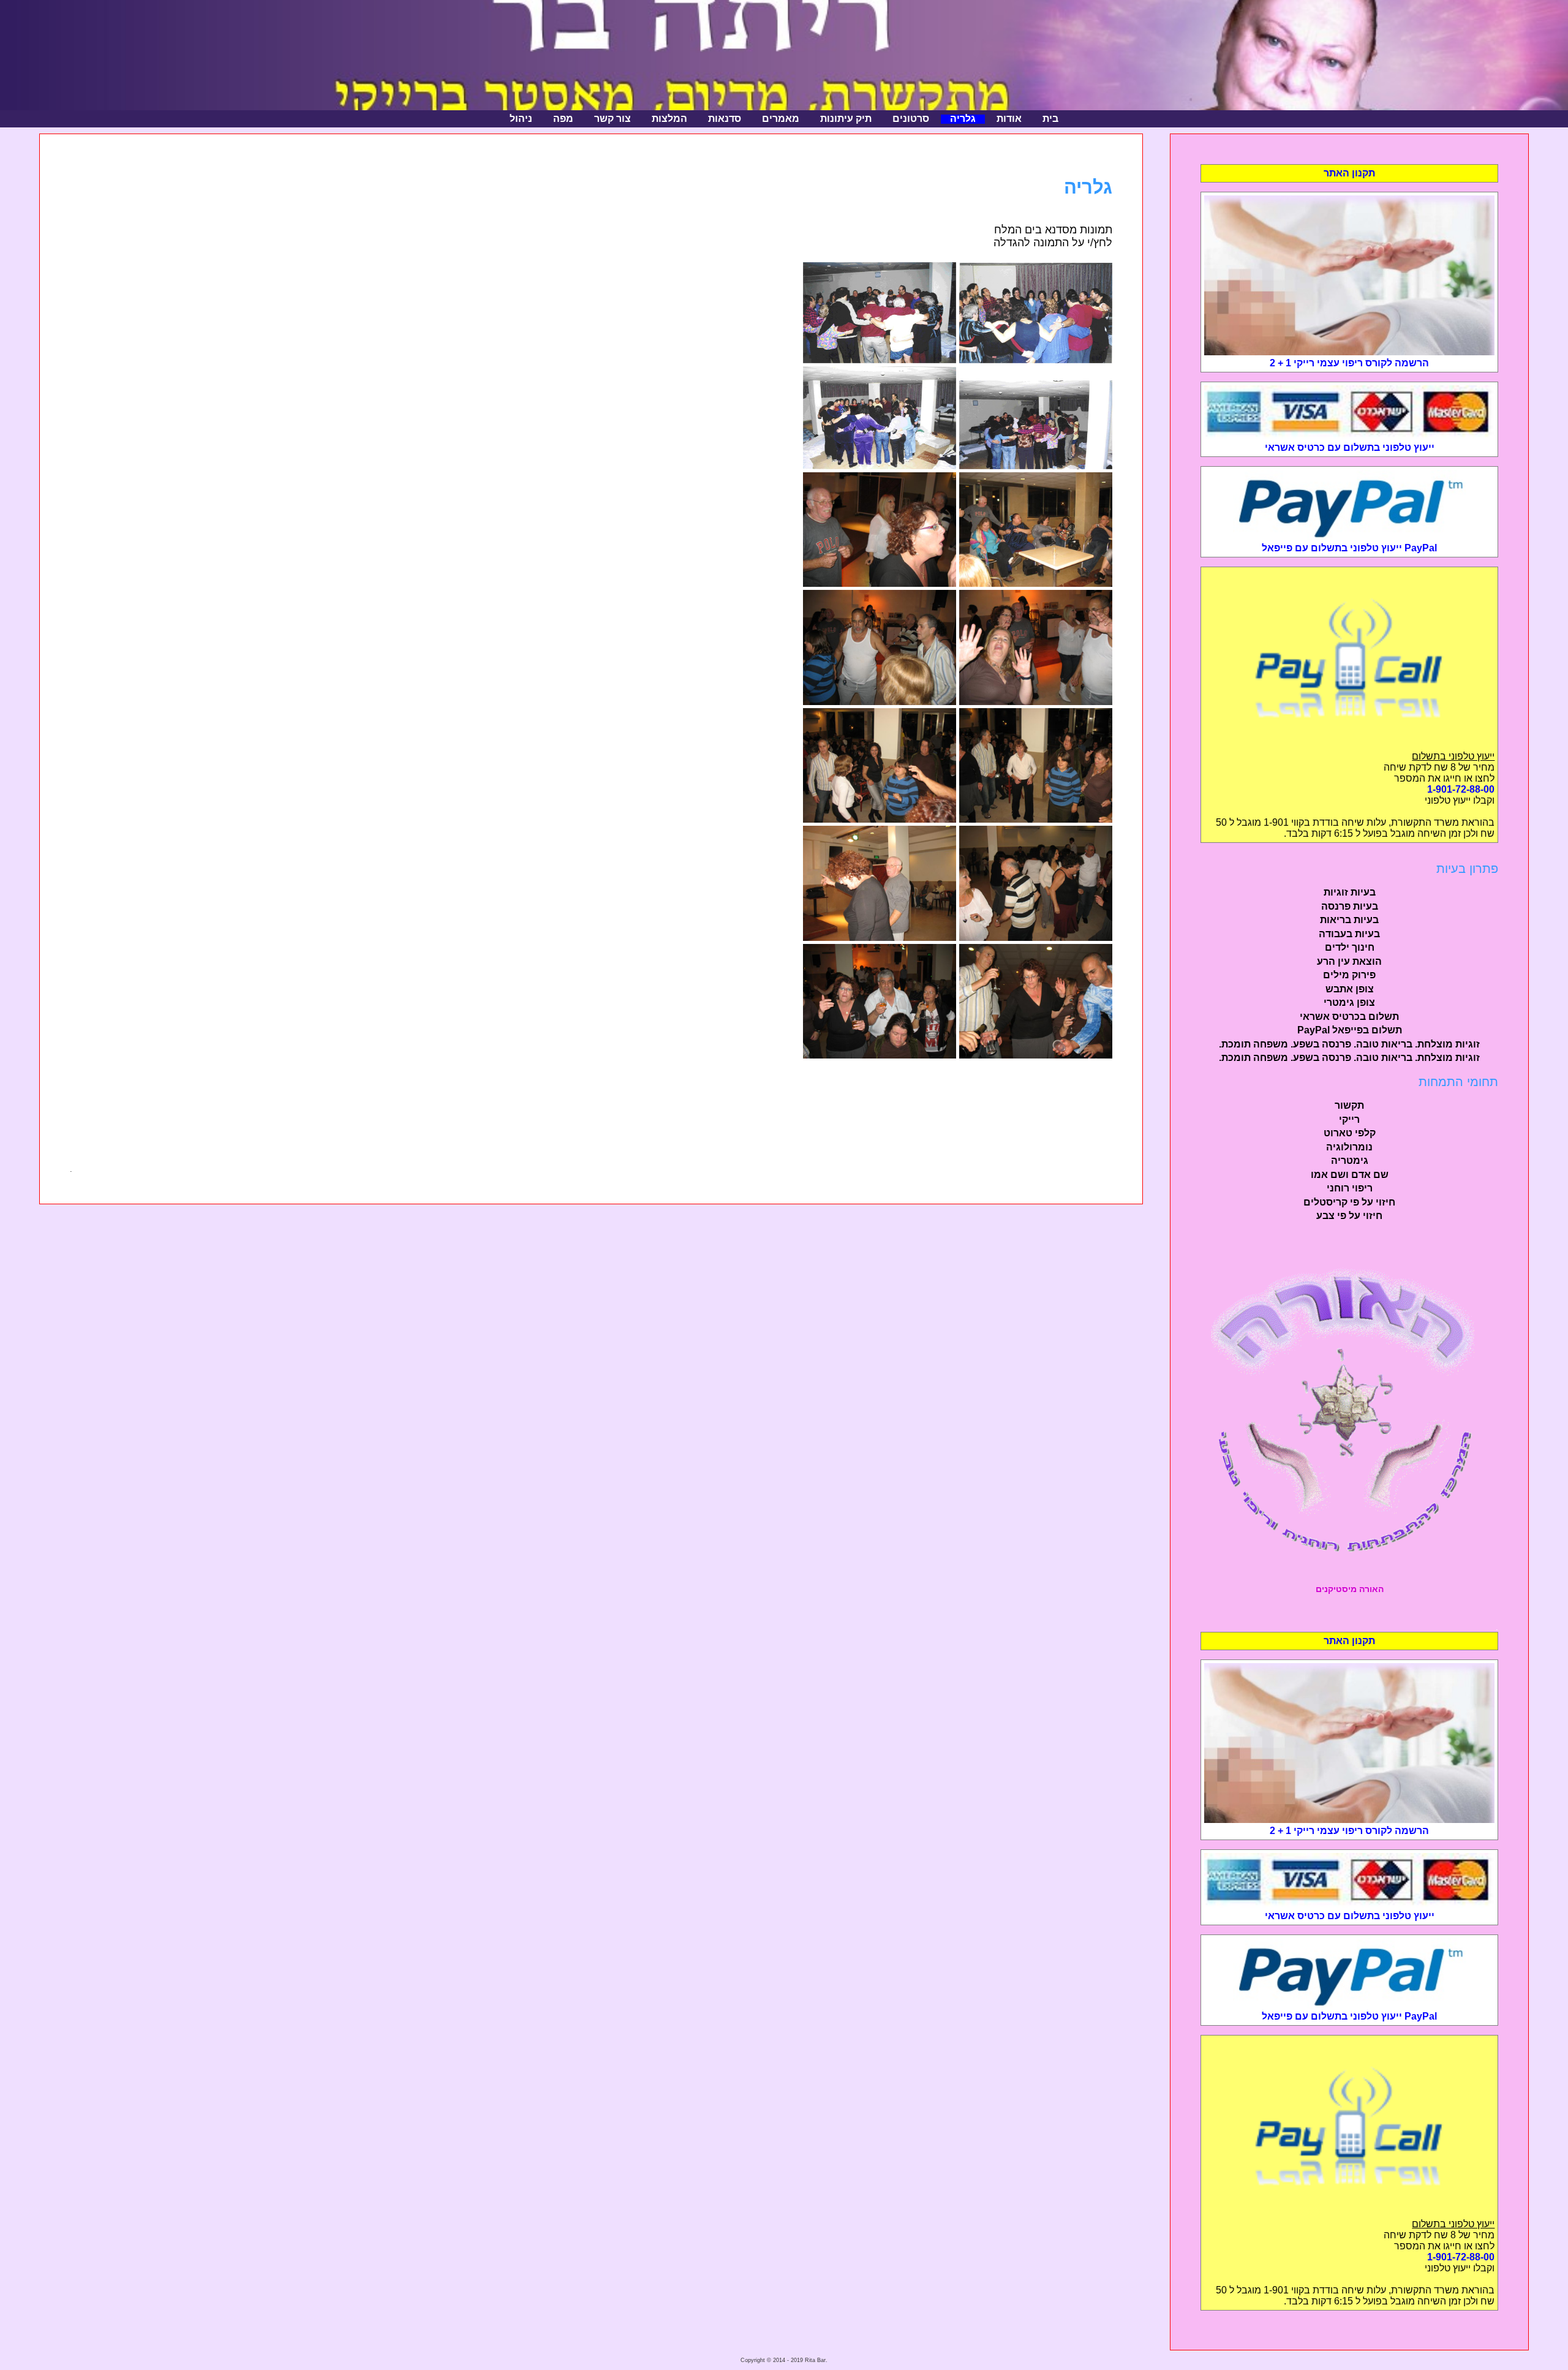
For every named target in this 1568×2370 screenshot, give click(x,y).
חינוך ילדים (1350, 947)
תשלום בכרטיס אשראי (1349, 1017)
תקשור (1349, 1105)
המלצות (669, 119)
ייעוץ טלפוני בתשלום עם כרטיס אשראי (1350, 447)
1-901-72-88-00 (1461, 789)
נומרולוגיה (1349, 1147)
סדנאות (725, 119)
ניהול (521, 119)
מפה (563, 119)
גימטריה (1350, 1160)
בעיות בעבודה (1349, 934)
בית (1050, 119)
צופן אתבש (1350, 989)
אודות (1009, 119)
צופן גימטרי (1349, 1002)
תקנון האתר (1349, 173)
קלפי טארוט (1350, 1133)
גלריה (963, 119)
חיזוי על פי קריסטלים (1349, 1202)
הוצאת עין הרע (1349, 961)
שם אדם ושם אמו (1350, 1175)
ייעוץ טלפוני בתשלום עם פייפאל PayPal (1349, 548)
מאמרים (781, 119)
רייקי (1349, 1119)
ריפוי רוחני (1350, 1188)
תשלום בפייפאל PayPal (1350, 1030)
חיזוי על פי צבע (1349, 1216)
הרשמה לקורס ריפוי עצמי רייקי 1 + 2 (1349, 363)
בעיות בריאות (1349, 920)
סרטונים (911, 119)
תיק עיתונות (846, 119)
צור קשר (612, 119)
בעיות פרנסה (1350, 906)
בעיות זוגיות (1350, 892)
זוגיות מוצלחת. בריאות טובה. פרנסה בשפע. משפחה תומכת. (1349, 1044)
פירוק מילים (1349, 975)
